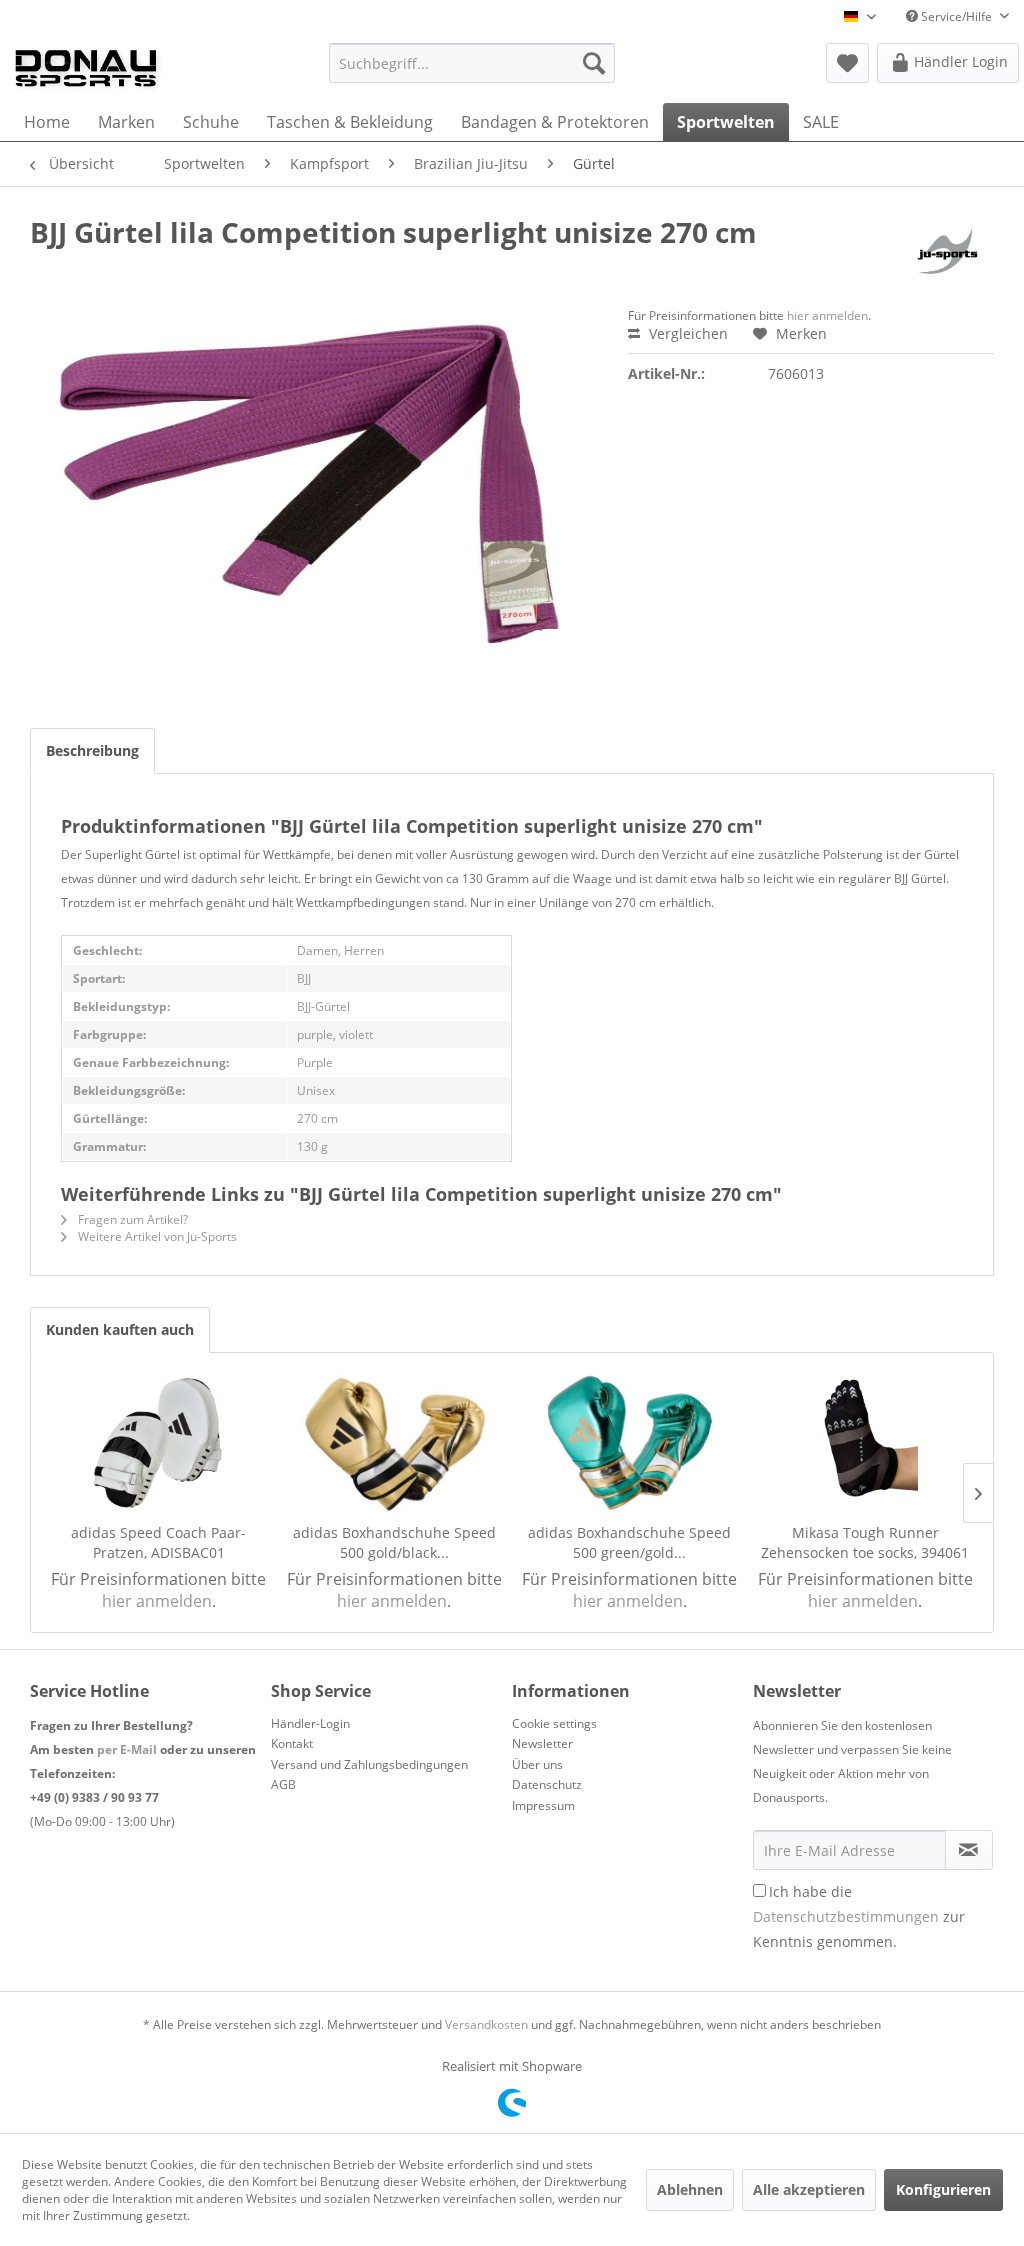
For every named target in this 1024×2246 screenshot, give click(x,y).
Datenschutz (547, 1784)
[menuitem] (472, 63)
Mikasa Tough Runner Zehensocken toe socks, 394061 (865, 1542)
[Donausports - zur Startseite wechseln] (86, 68)
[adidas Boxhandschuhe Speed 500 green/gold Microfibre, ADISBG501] (630, 1443)
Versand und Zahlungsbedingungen (369, 1764)
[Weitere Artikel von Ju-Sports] (948, 252)
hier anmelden (827, 315)
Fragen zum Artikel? (131, 1219)
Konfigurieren (943, 2189)
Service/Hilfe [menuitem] (956, 16)
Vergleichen (686, 333)
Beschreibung (92, 750)
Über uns (537, 1764)
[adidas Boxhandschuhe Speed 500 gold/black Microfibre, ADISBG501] (395, 1443)
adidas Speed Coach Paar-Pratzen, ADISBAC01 (158, 1542)
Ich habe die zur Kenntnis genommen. (859, 1916)
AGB (283, 1784)
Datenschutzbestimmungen (846, 1916)
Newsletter (542, 1743)
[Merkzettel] (847, 63)
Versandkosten (486, 2024)
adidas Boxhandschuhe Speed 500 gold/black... (394, 1542)
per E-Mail (127, 1749)
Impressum (543, 1805)
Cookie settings (554, 1723)
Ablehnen (690, 2189)
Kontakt (292, 1743)
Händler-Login (310, 1723)
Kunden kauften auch (120, 1329)
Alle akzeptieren (809, 2189)
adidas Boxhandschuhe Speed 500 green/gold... (629, 1542)
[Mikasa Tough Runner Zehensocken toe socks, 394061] (866, 1443)
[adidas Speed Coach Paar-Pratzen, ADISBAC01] (159, 1443)
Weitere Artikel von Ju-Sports (156, 1236)
